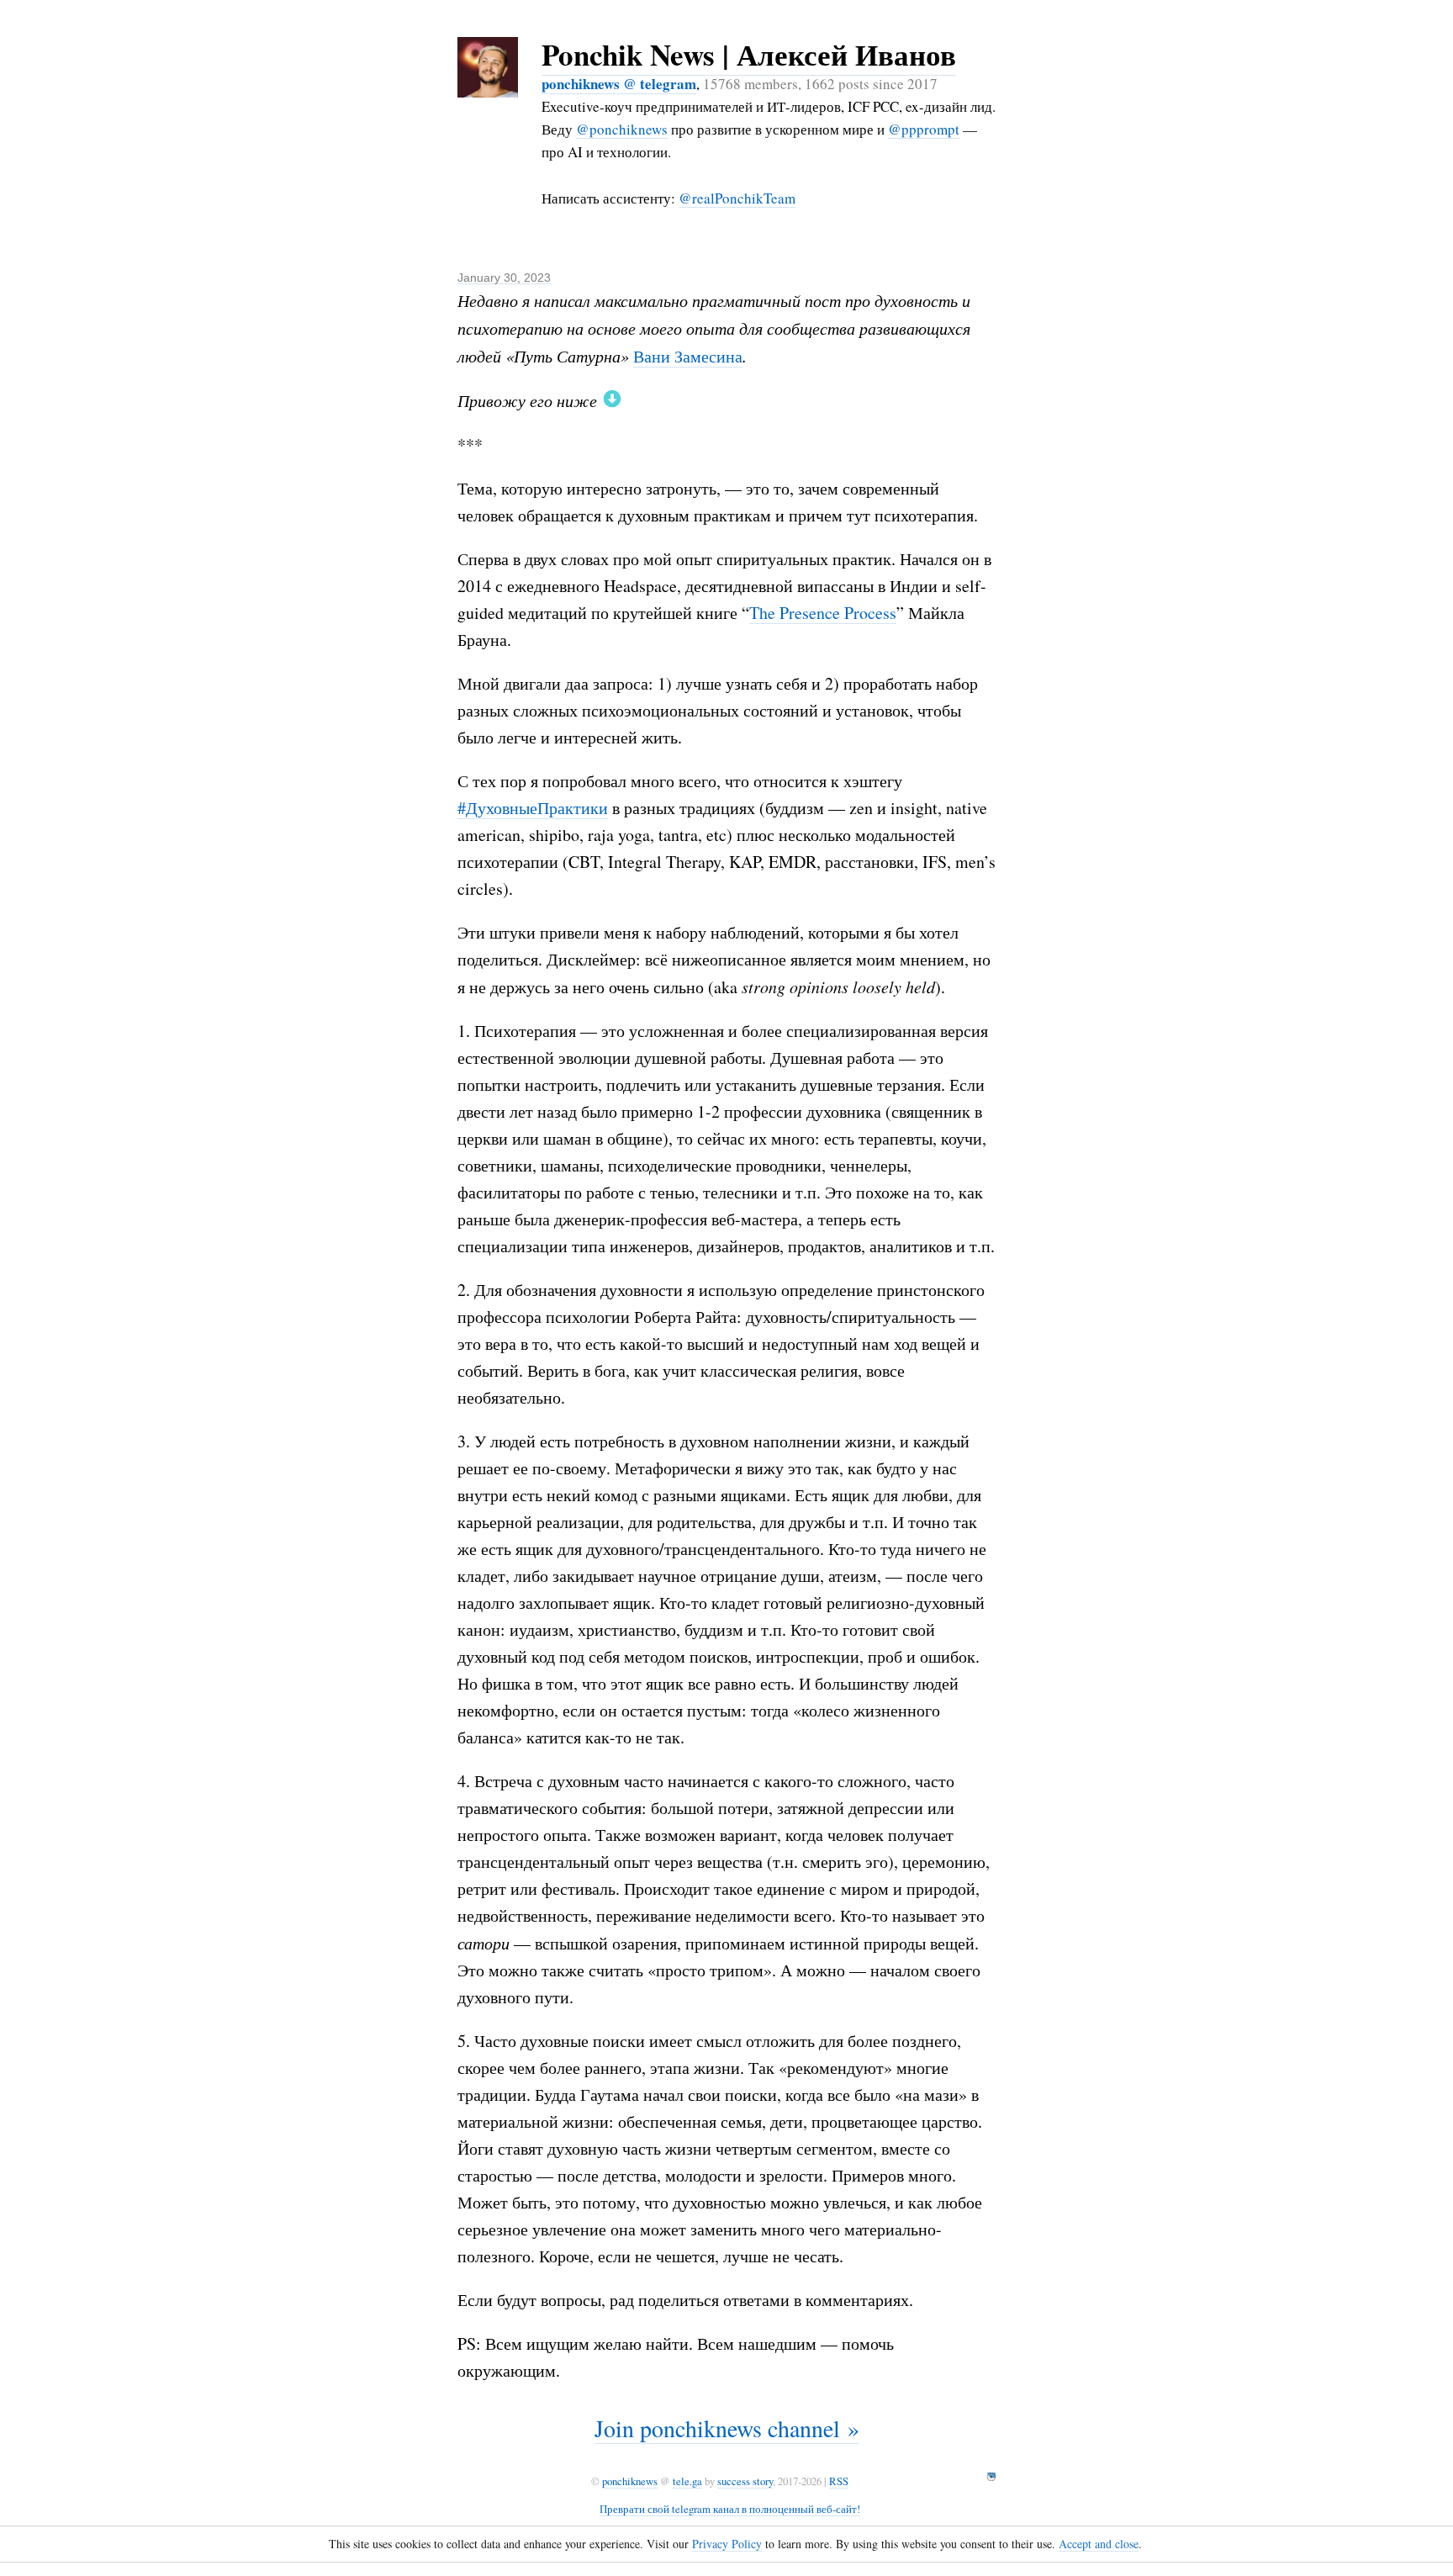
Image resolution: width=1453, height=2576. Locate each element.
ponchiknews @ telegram (619, 84)
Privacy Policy (727, 2544)
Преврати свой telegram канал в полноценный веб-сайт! (730, 2509)
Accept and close (1099, 2544)
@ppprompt (924, 129)
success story (745, 2481)
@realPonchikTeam (737, 198)
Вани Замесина (688, 356)
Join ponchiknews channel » (727, 2428)
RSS (839, 2481)
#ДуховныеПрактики (533, 808)
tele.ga (687, 2481)
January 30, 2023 (504, 278)
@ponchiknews (622, 129)
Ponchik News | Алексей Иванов (749, 54)
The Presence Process (823, 613)
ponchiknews (630, 2481)
